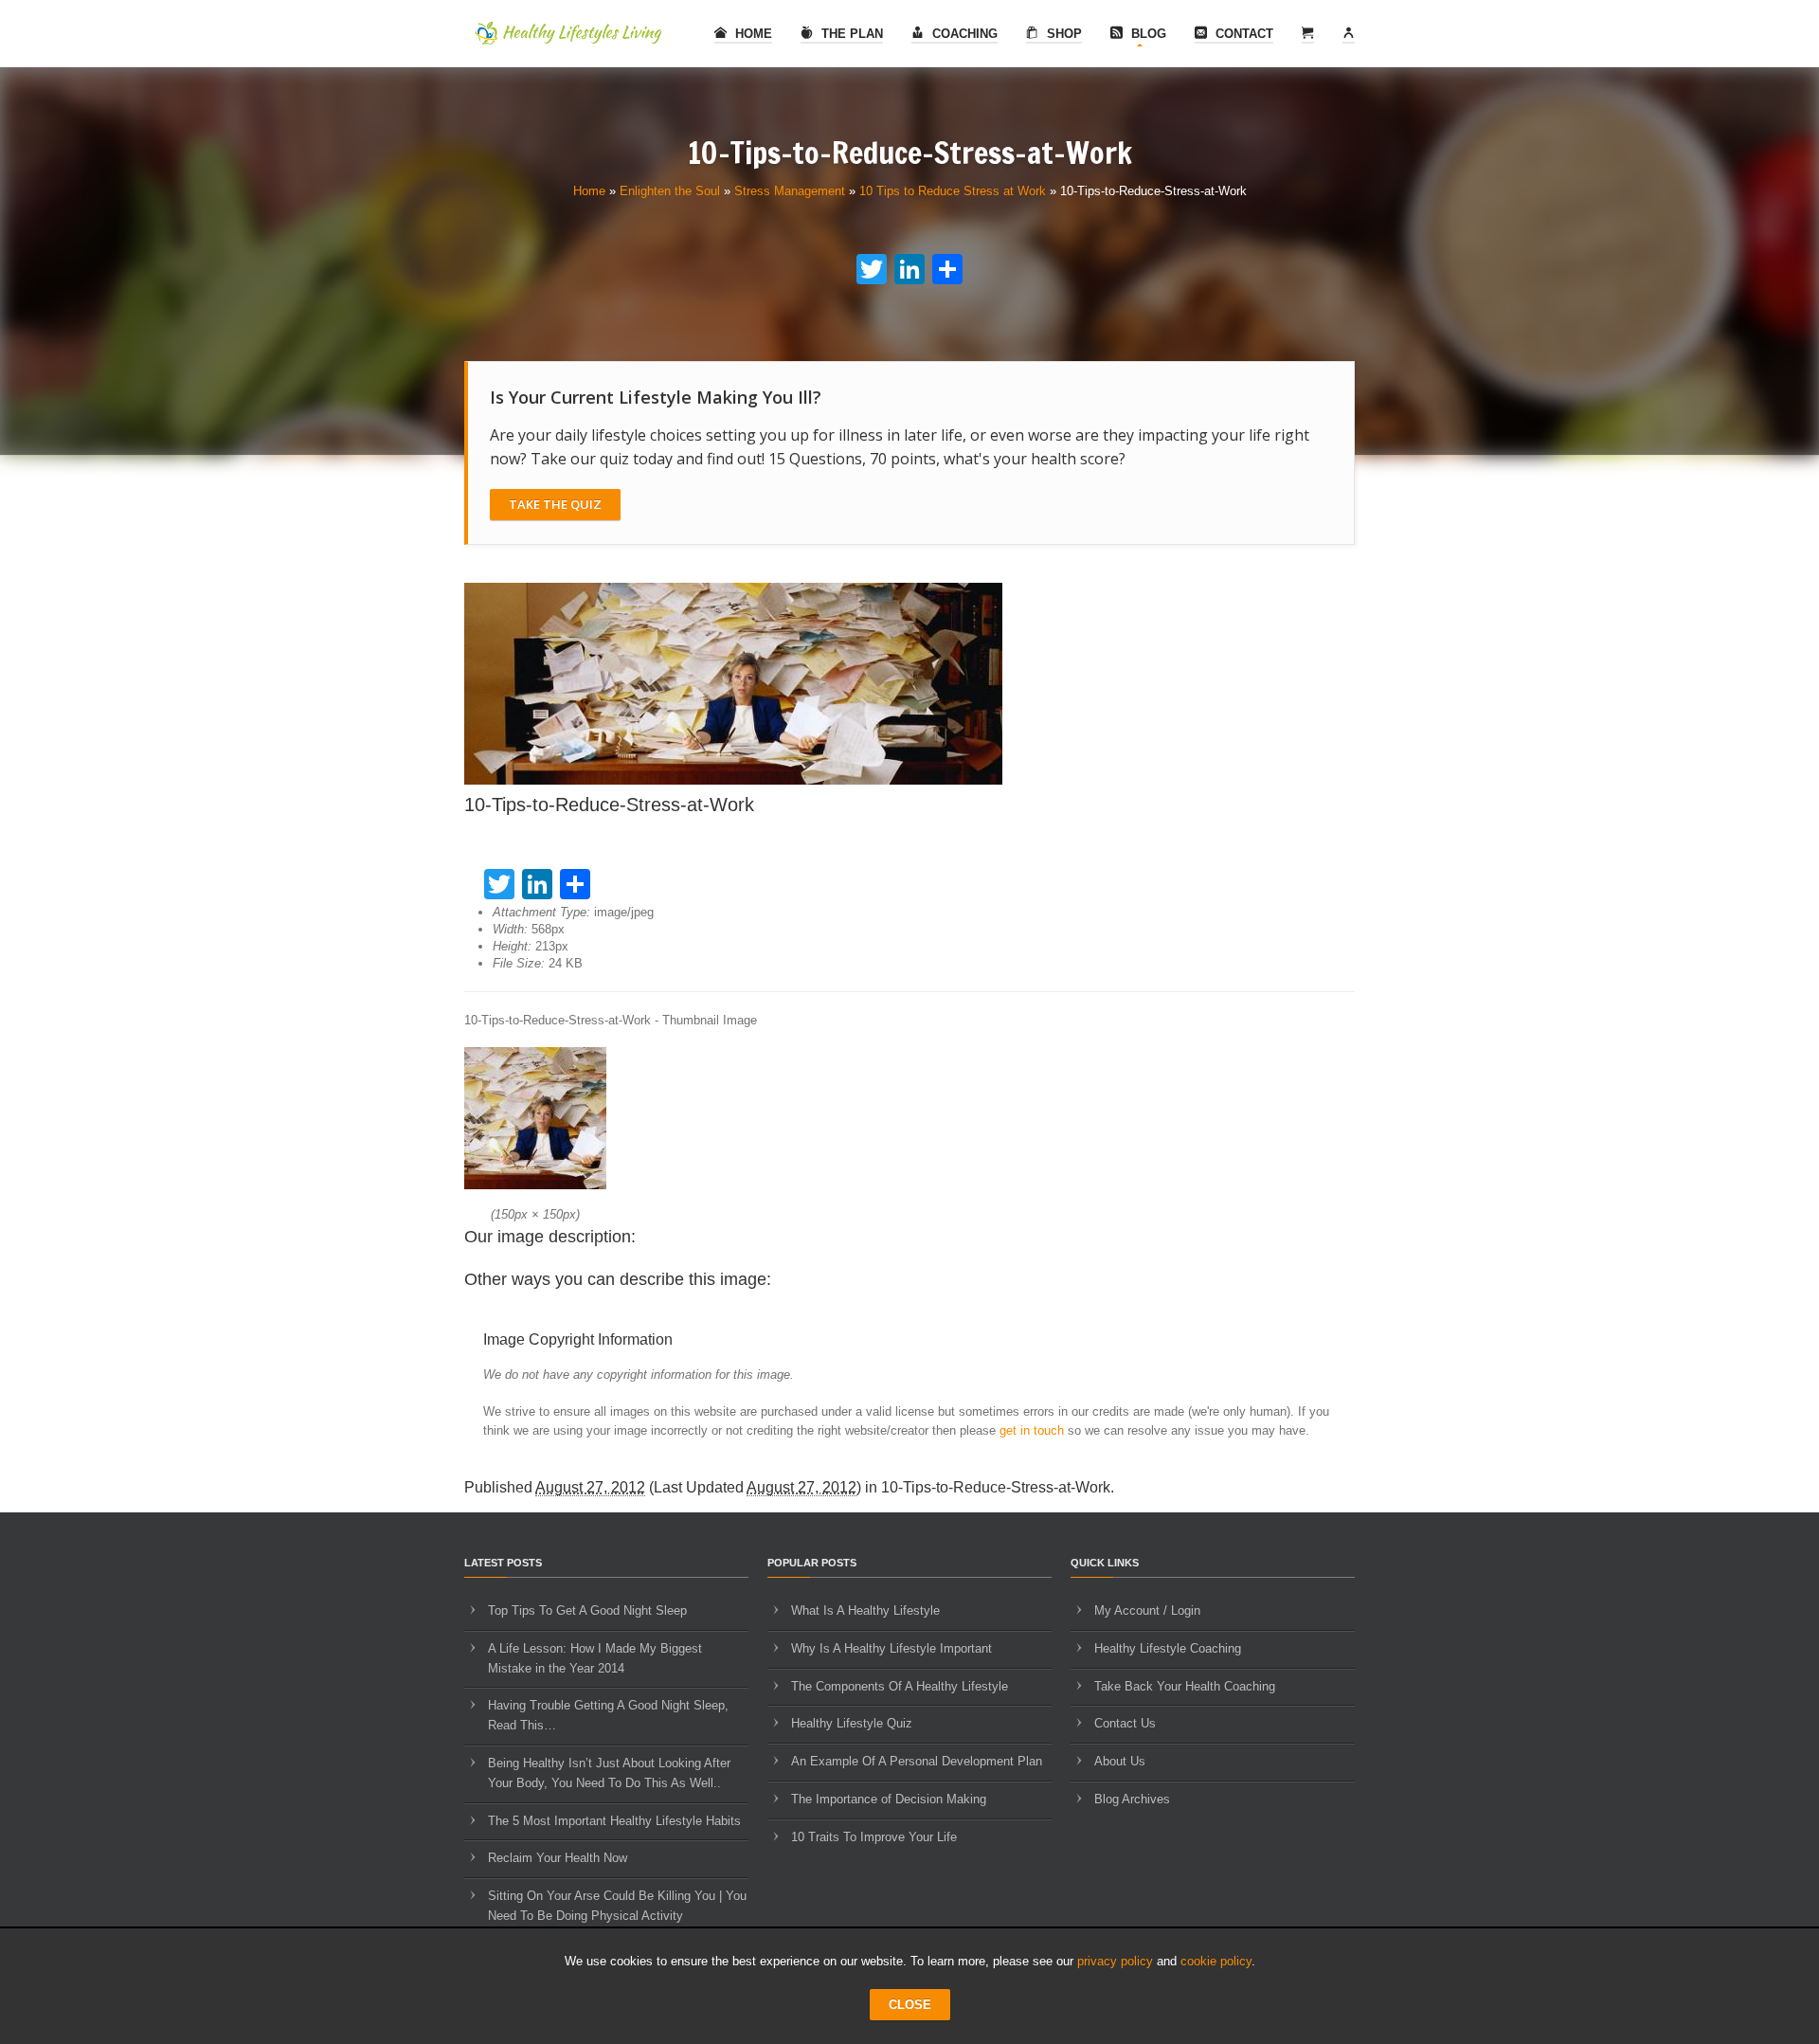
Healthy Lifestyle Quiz (852, 1723)
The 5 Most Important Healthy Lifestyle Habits (614, 1821)
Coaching (963, 34)
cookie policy (1216, 1961)
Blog (1147, 34)
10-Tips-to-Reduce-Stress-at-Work (996, 1487)
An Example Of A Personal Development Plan (917, 1761)
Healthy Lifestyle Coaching (1168, 1648)
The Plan (850, 34)
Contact (1243, 34)
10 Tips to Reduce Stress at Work (953, 191)
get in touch (1032, 1430)
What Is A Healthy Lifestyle (865, 1610)
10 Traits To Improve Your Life (874, 1837)
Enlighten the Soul (670, 191)
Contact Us (1125, 1723)
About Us (1120, 1761)
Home (752, 34)
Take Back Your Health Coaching (1185, 1686)
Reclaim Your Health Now (558, 1858)
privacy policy (1115, 1961)
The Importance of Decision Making (889, 1799)
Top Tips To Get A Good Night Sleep (587, 1610)
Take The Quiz (555, 504)
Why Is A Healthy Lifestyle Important (891, 1648)
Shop (1063, 34)
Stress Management (790, 191)
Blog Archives (1132, 1799)
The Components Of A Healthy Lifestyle (900, 1686)
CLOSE (910, 2005)
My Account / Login (1147, 1610)
